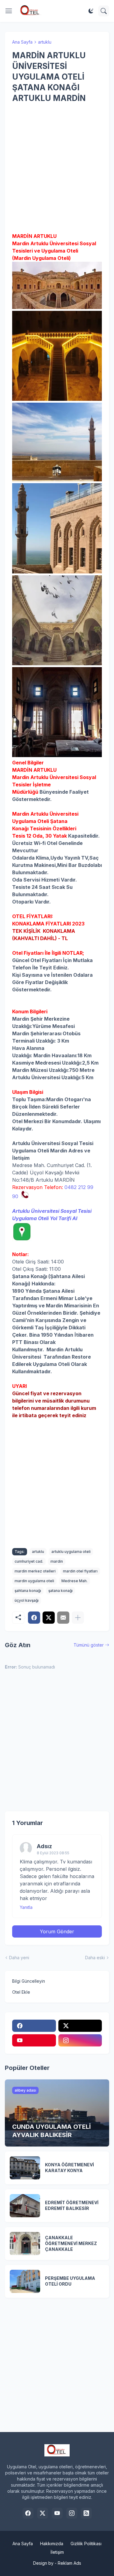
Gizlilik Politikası (86, 2544)
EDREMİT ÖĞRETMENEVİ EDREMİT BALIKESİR (72, 2205)
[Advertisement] (57, 168)
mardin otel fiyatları (80, 1571)
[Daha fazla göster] (78, 1618)
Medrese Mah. (74, 1581)
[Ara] (104, 11)
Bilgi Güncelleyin (29, 1981)
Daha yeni (19, 1958)
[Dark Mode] (91, 11)
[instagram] (80, 2040)
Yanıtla (26, 1907)
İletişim (57, 2552)
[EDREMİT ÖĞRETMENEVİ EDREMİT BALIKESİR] (25, 2206)
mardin (57, 1561)
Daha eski (95, 1958)
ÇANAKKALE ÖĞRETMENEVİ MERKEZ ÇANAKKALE (71, 2243)
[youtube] (34, 2040)
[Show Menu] (9, 11)
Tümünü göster (89, 1645)
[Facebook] (34, 1618)
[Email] (63, 1618)
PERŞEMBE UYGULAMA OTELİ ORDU (70, 2281)
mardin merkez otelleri (35, 1571)
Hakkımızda (52, 2544)
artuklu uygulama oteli (71, 1552)
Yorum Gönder (57, 1931)
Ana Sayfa (22, 42)
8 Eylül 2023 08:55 (53, 1853)
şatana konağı (60, 1591)
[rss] (86, 2513)
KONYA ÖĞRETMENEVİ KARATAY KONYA (69, 2168)
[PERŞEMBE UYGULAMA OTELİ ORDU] (25, 2281)
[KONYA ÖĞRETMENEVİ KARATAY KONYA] (25, 2168)
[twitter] (80, 2026)
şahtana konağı (28, 1591)
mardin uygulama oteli (34, 1581)
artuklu (45, 42)
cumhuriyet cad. (29, 1561)
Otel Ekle (21, 1992)
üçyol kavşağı (27, 1600)
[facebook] (34, 2026)
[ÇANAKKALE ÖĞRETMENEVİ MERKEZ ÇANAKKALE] (25, 2244)
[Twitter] (49, 1618)
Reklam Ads (69, 2563)
